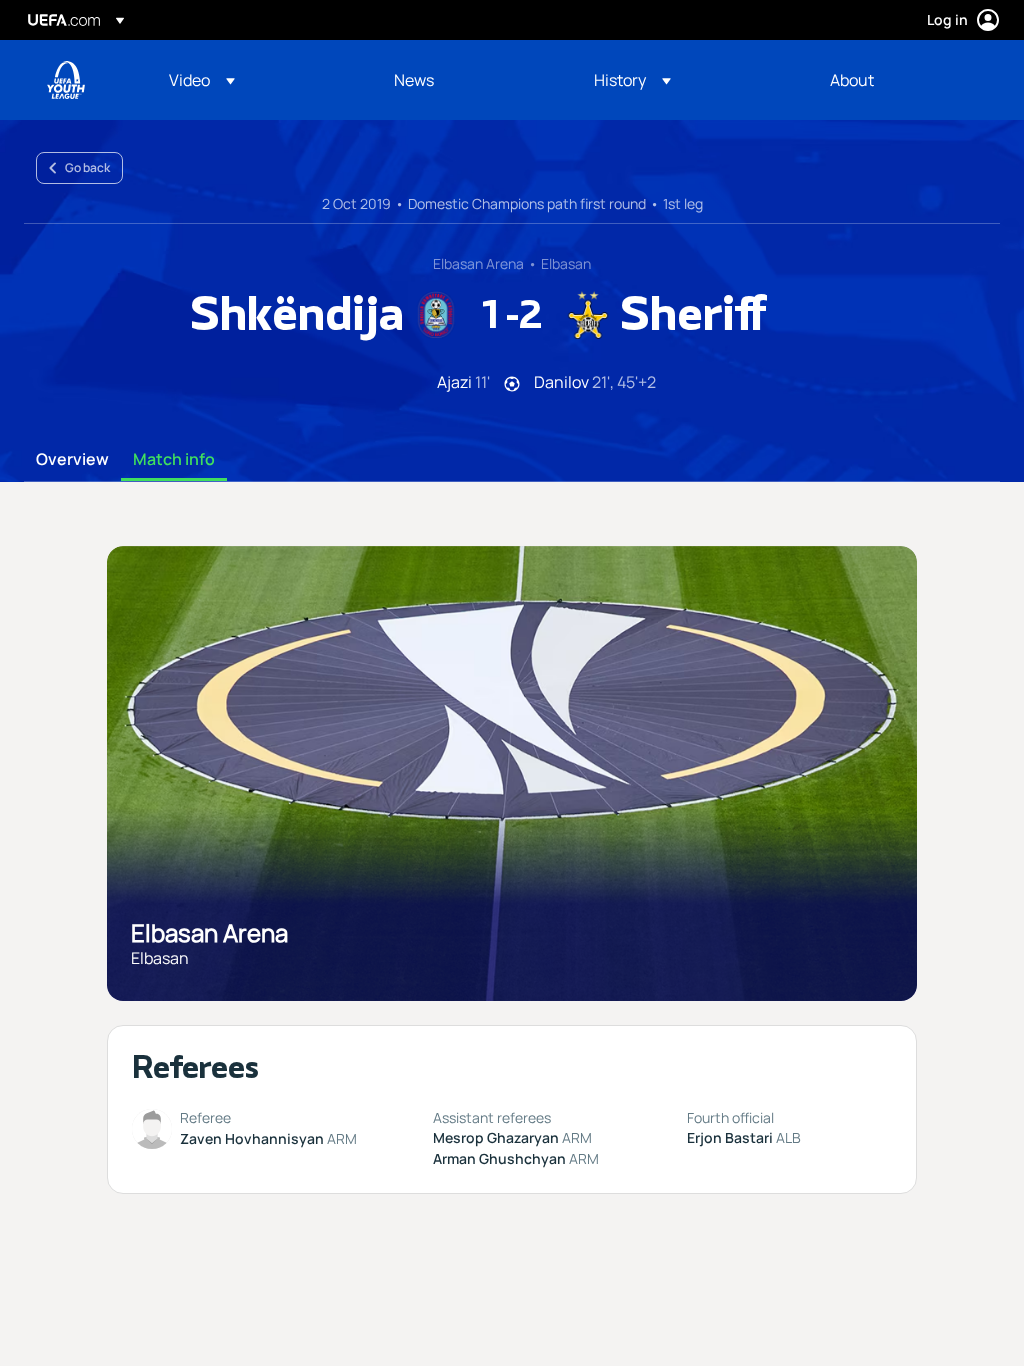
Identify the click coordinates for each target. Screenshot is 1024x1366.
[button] (202, 80)
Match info (174, 460)
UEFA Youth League (66, 80)
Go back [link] (87, 167)
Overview (72, 460)
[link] (414, 80)
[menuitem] (256, 80)
